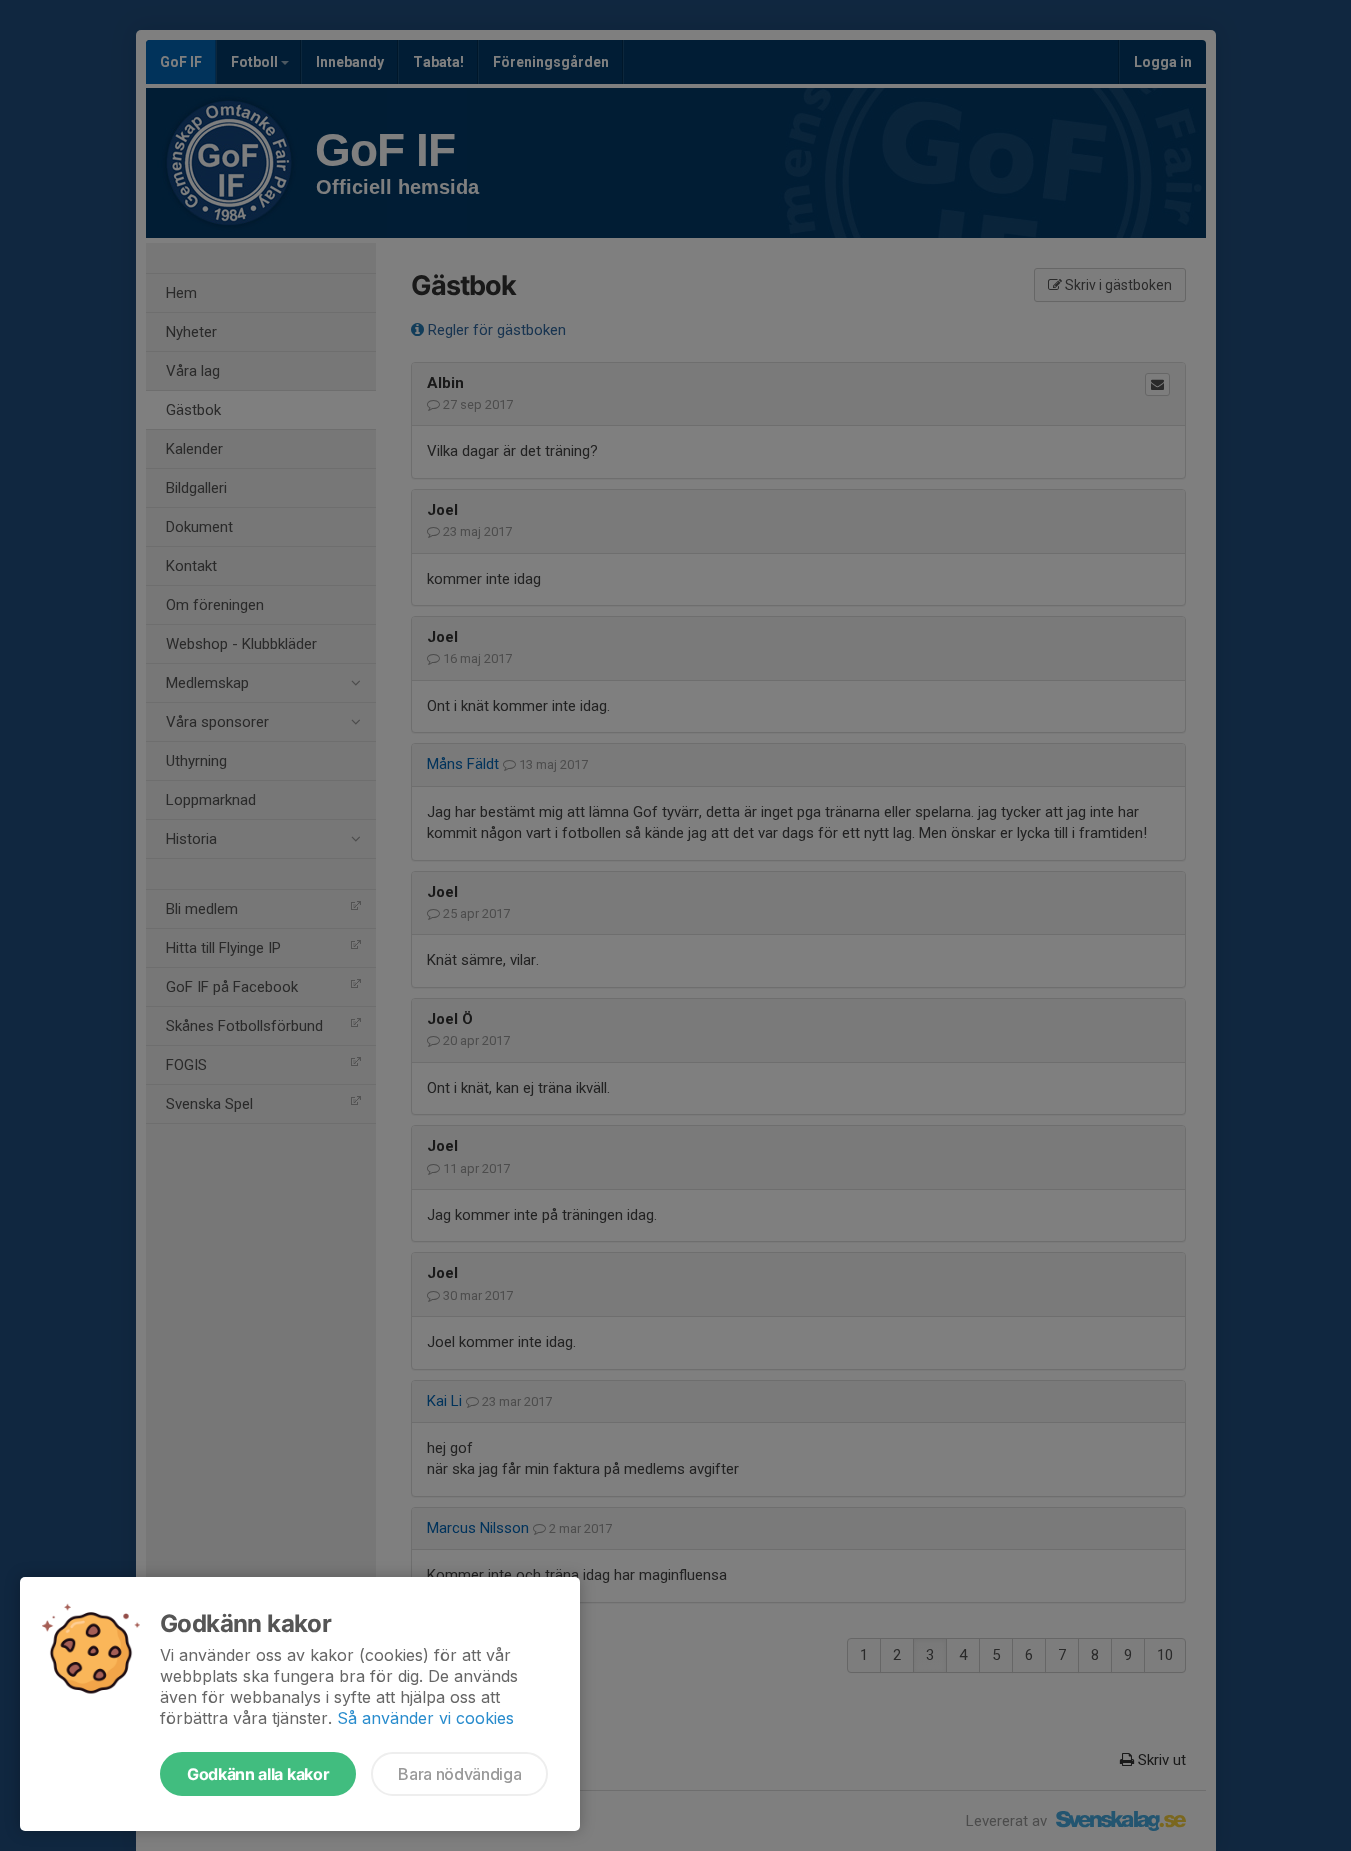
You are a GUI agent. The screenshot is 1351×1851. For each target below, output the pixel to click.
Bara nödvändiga (459, 1774)
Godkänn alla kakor (258, 1774)
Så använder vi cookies (425, 1718)
